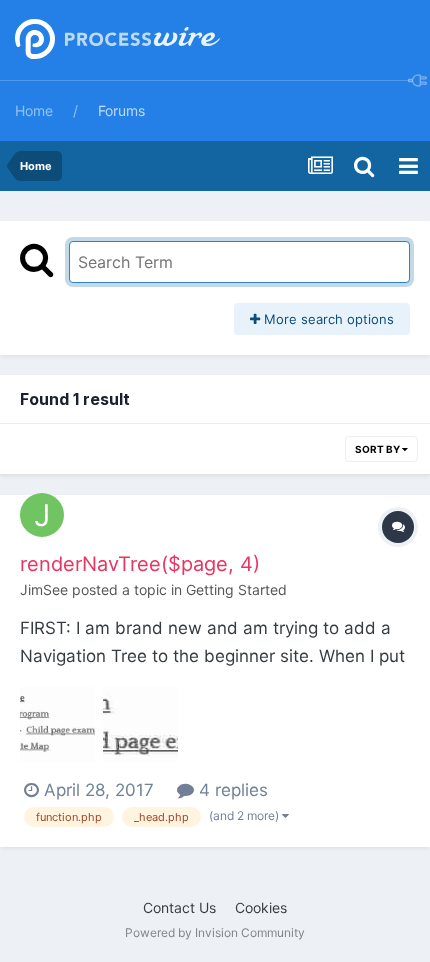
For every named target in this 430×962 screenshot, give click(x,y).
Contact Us (179, 907)
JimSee (44, 589)
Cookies (261, 907)
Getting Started (236, 589)
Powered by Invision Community (215, 932)
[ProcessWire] (115, 40)
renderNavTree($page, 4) (140, 564)
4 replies (231, 790)
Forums (121, 110)
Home (34, 110)
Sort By (378, 449)
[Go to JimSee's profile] (42, 515)
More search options (327, 319)
